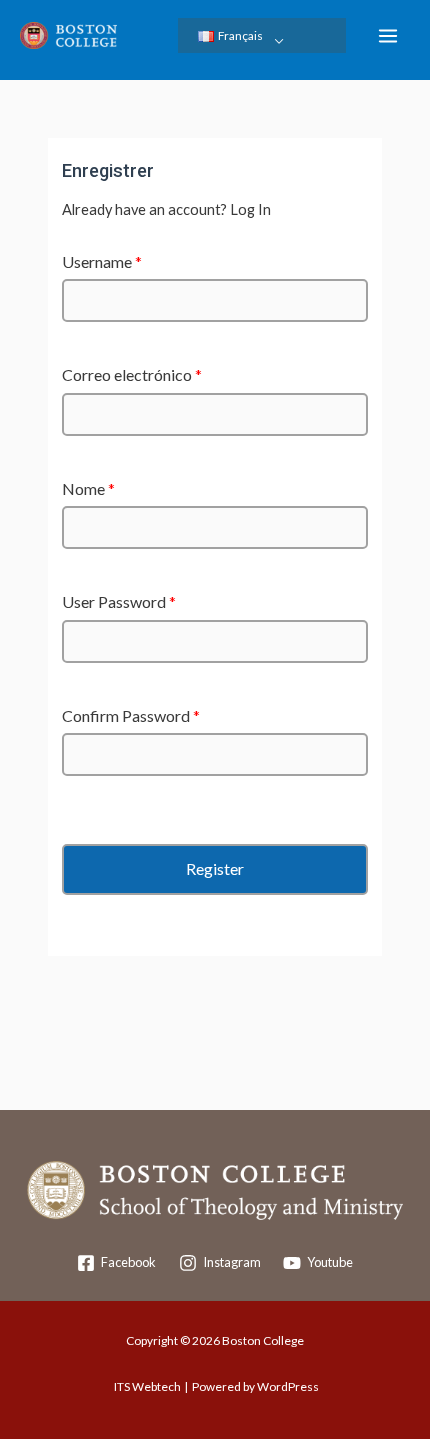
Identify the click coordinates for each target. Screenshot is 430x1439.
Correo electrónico (132, 374)
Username (102, 261)
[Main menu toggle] (388, 36)
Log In (250, 209)
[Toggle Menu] (279, 40)
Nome (88, 488)
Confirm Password (131, 715)
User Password (119, 601)
